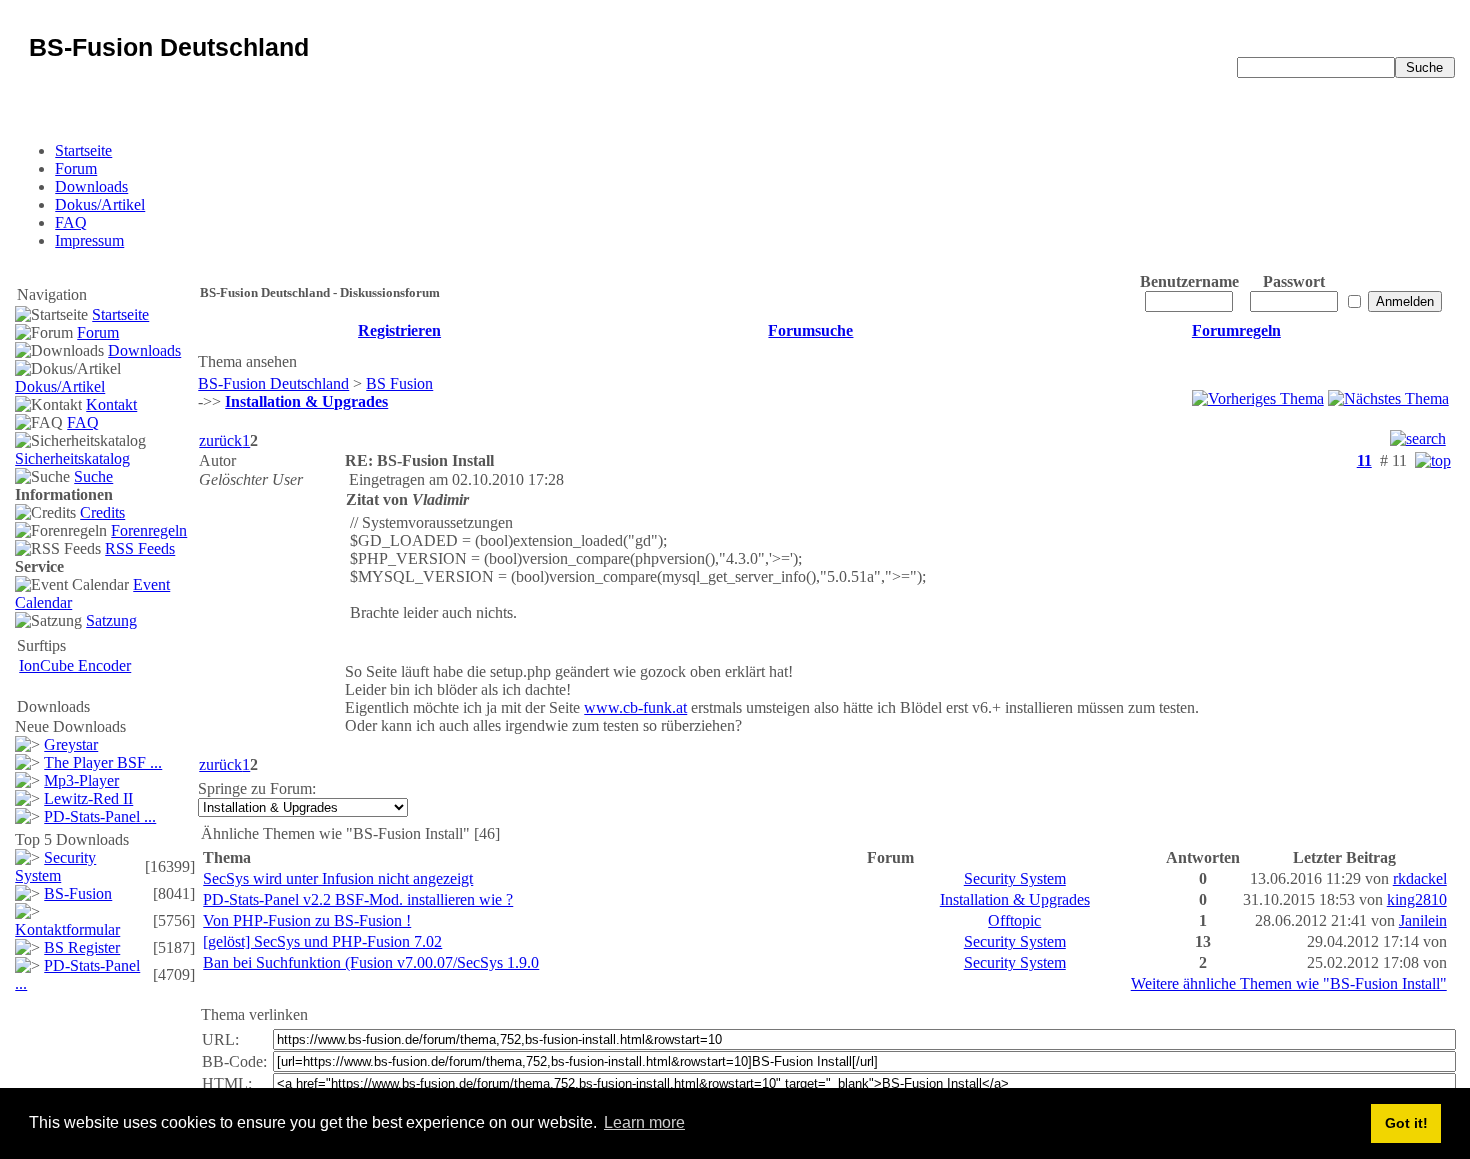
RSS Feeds (140, 548)
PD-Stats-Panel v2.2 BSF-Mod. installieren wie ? (358, 899)
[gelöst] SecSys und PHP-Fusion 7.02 (322, 941)
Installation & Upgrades (1015, 899)
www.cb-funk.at (635, 707)
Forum (76, 168)
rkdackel (1420, 878)
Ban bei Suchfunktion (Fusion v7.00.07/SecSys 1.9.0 (371, 962)
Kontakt (111, 404)
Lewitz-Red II (88, 798)
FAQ (71, 222)
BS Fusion (399, 383)
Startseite (83, 150)
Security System (55, 866)
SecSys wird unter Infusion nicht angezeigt (338, 878)
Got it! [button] (1406, 1123)
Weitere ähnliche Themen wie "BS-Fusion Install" (1289, 983)
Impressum (89, 240)
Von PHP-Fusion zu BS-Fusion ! (307, 920)
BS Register (82, 947)
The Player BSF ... (103, 762)
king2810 (1417, 899)
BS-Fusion (78, 893)
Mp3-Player (81, 780)
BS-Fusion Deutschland (273, 383)
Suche (93, 476)
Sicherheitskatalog (72, 458)
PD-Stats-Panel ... (100, 816)
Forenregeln (149, 530)
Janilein (1423, 920)
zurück (220, 440)
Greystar (71, 744)
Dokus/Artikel (100, 204)
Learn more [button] (644, 1122)
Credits (102, 512)
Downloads (91, 186)
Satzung (111, 620)
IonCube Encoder (75, 665)
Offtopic (1014, 920)
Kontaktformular (67, 929)
